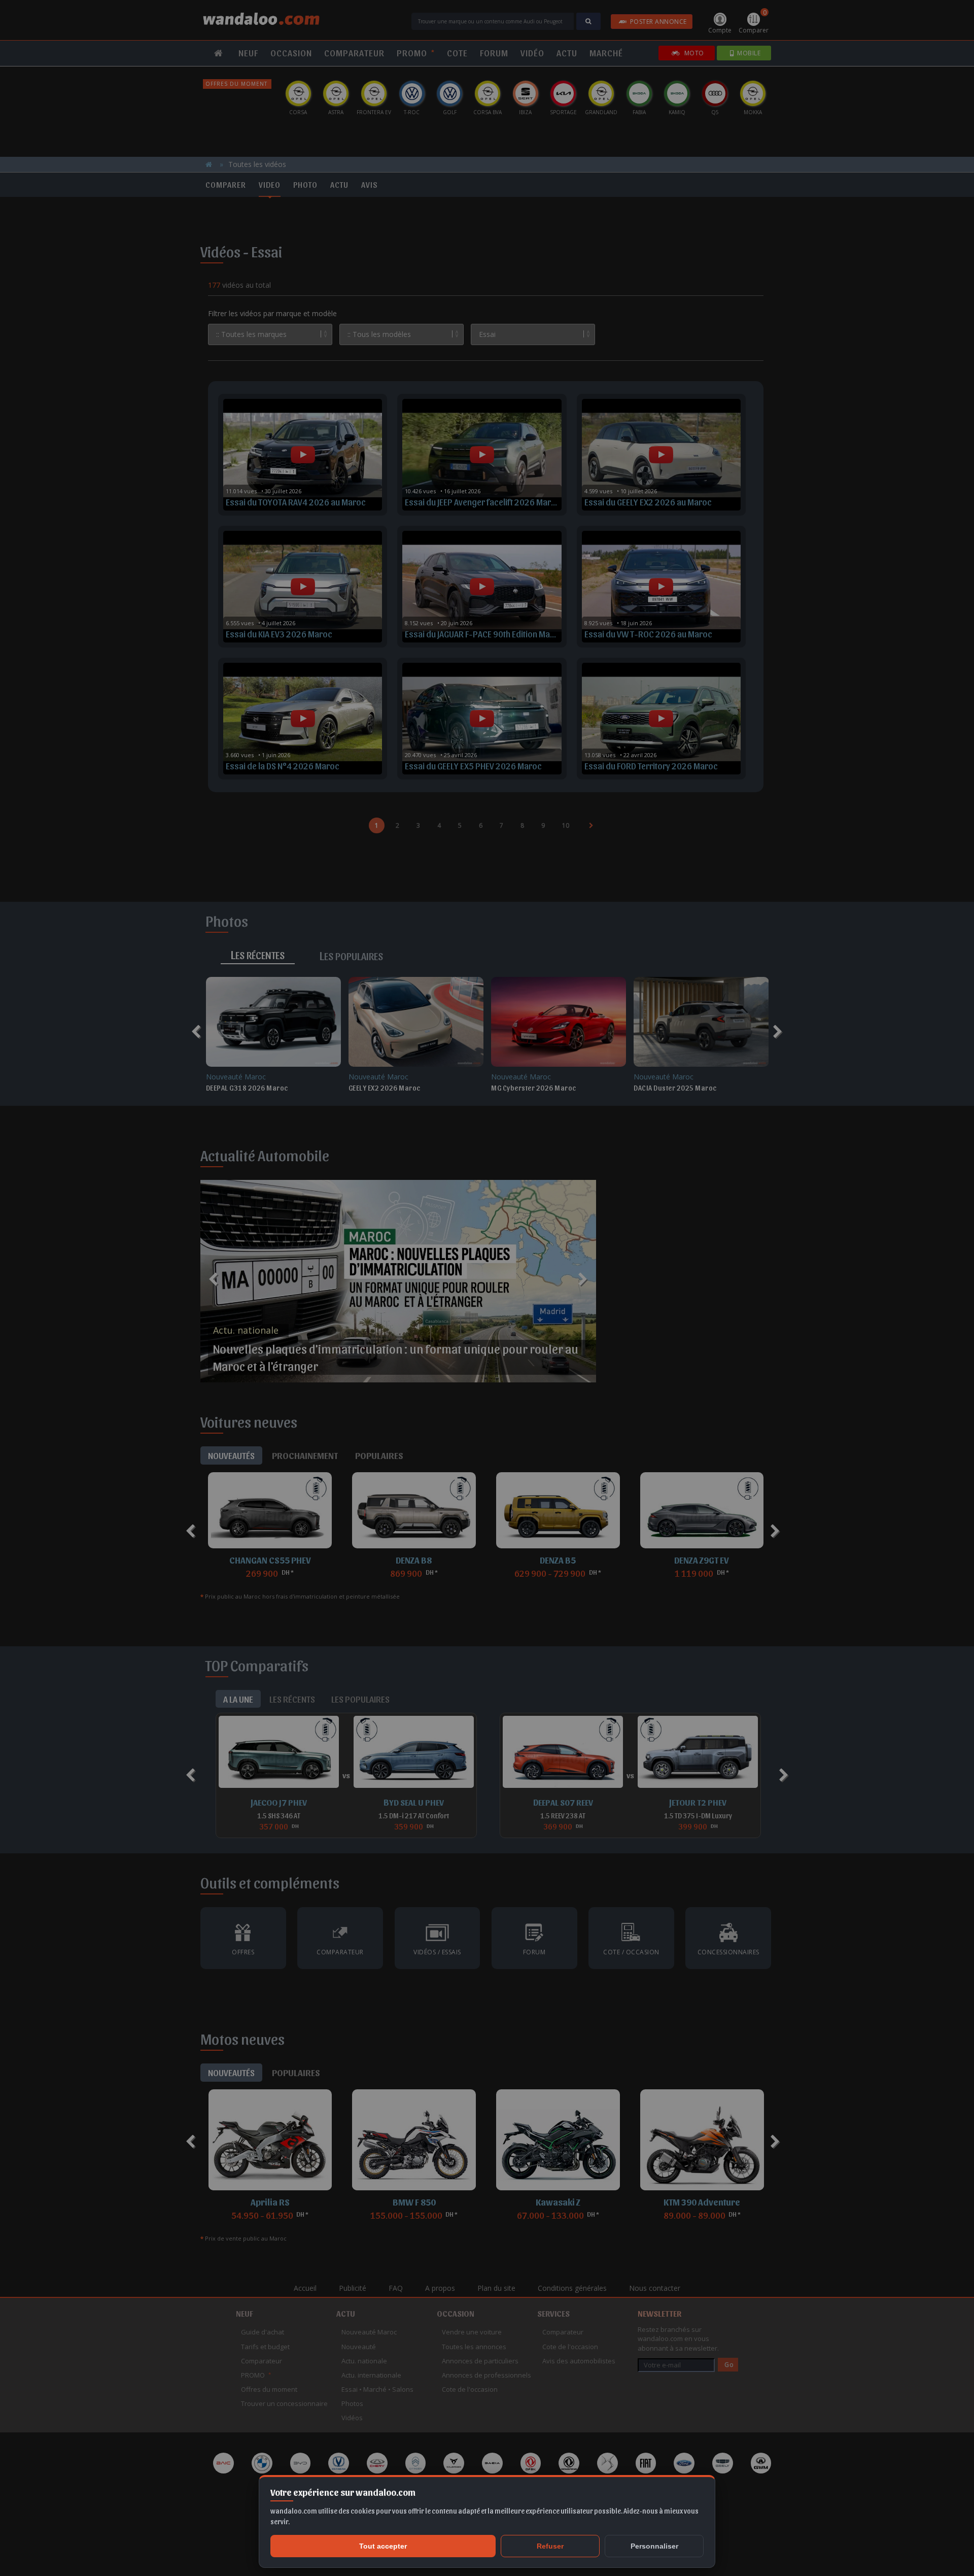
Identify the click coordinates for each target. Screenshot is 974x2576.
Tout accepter (383, 2546)
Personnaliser (654, 2546)
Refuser (550, 2546)
